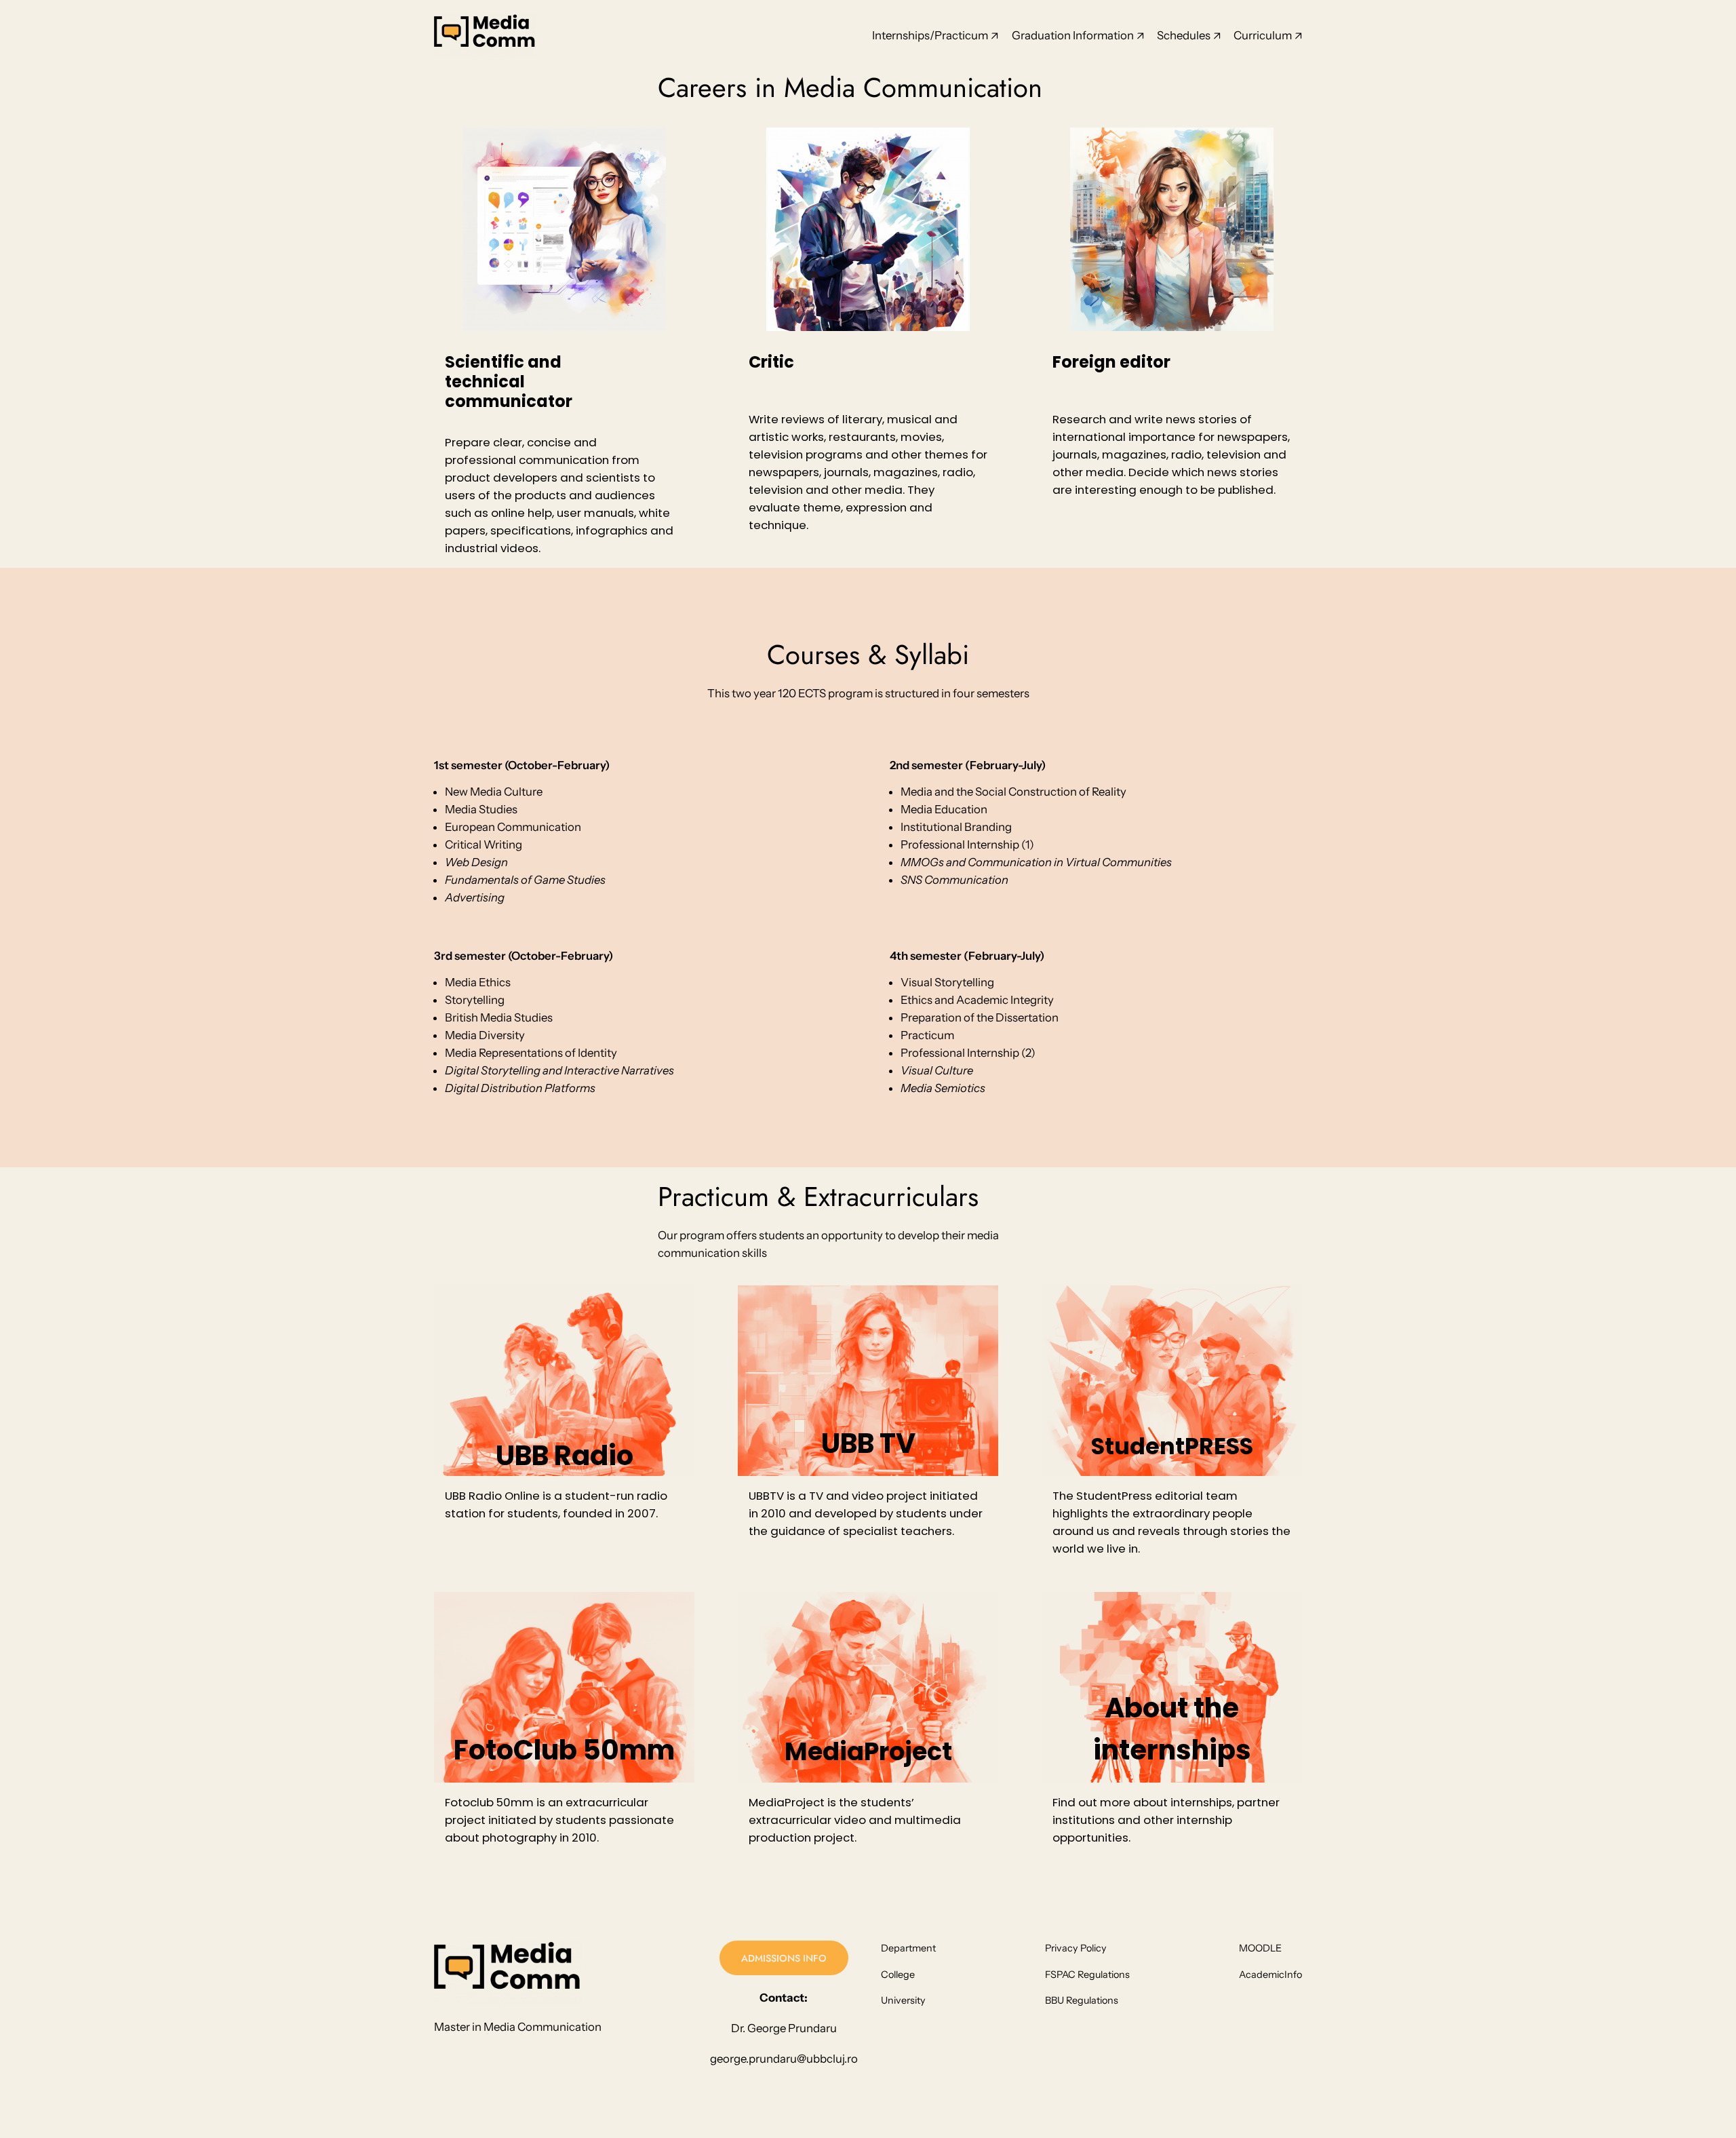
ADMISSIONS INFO (784, 1958)
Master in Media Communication (518, 2027)
